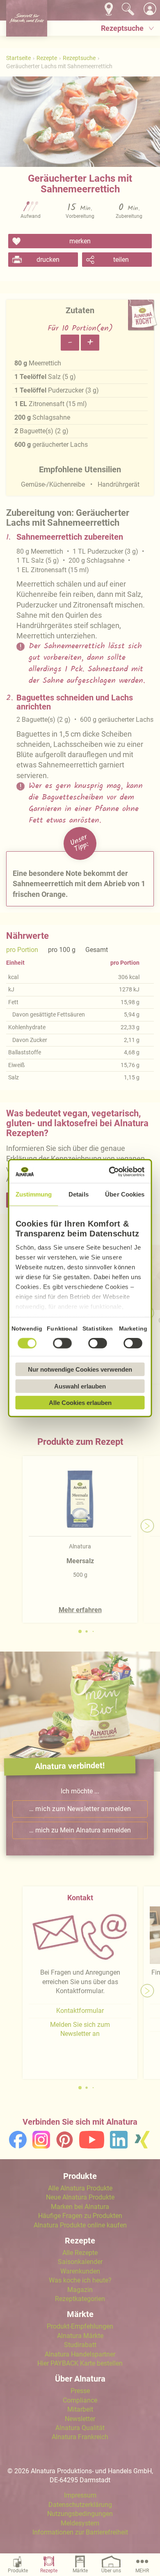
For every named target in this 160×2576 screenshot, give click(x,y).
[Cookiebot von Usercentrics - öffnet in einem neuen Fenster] (111, 1171)
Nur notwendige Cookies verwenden (80, 1369)
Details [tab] (79, 1194)
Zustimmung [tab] (34, 1194)
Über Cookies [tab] (125, 1194)
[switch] (62, 1343)
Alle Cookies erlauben (80, 1403)
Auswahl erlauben (80, 1386)
